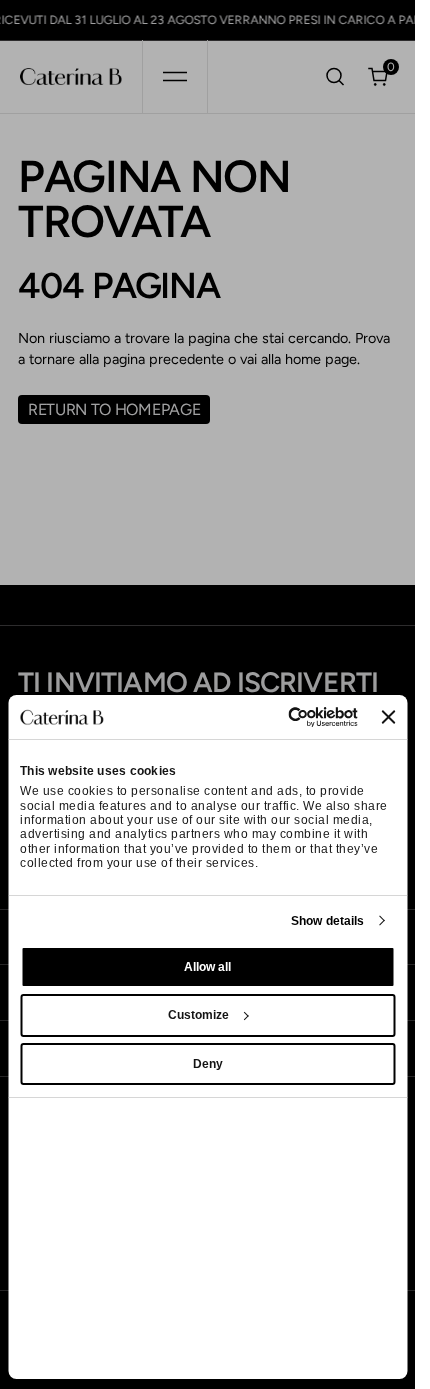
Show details (327, 921)
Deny (208, 1064)
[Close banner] (388, 717)
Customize (198, 1015)
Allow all (207, 967)
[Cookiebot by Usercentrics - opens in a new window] (272, 717)
